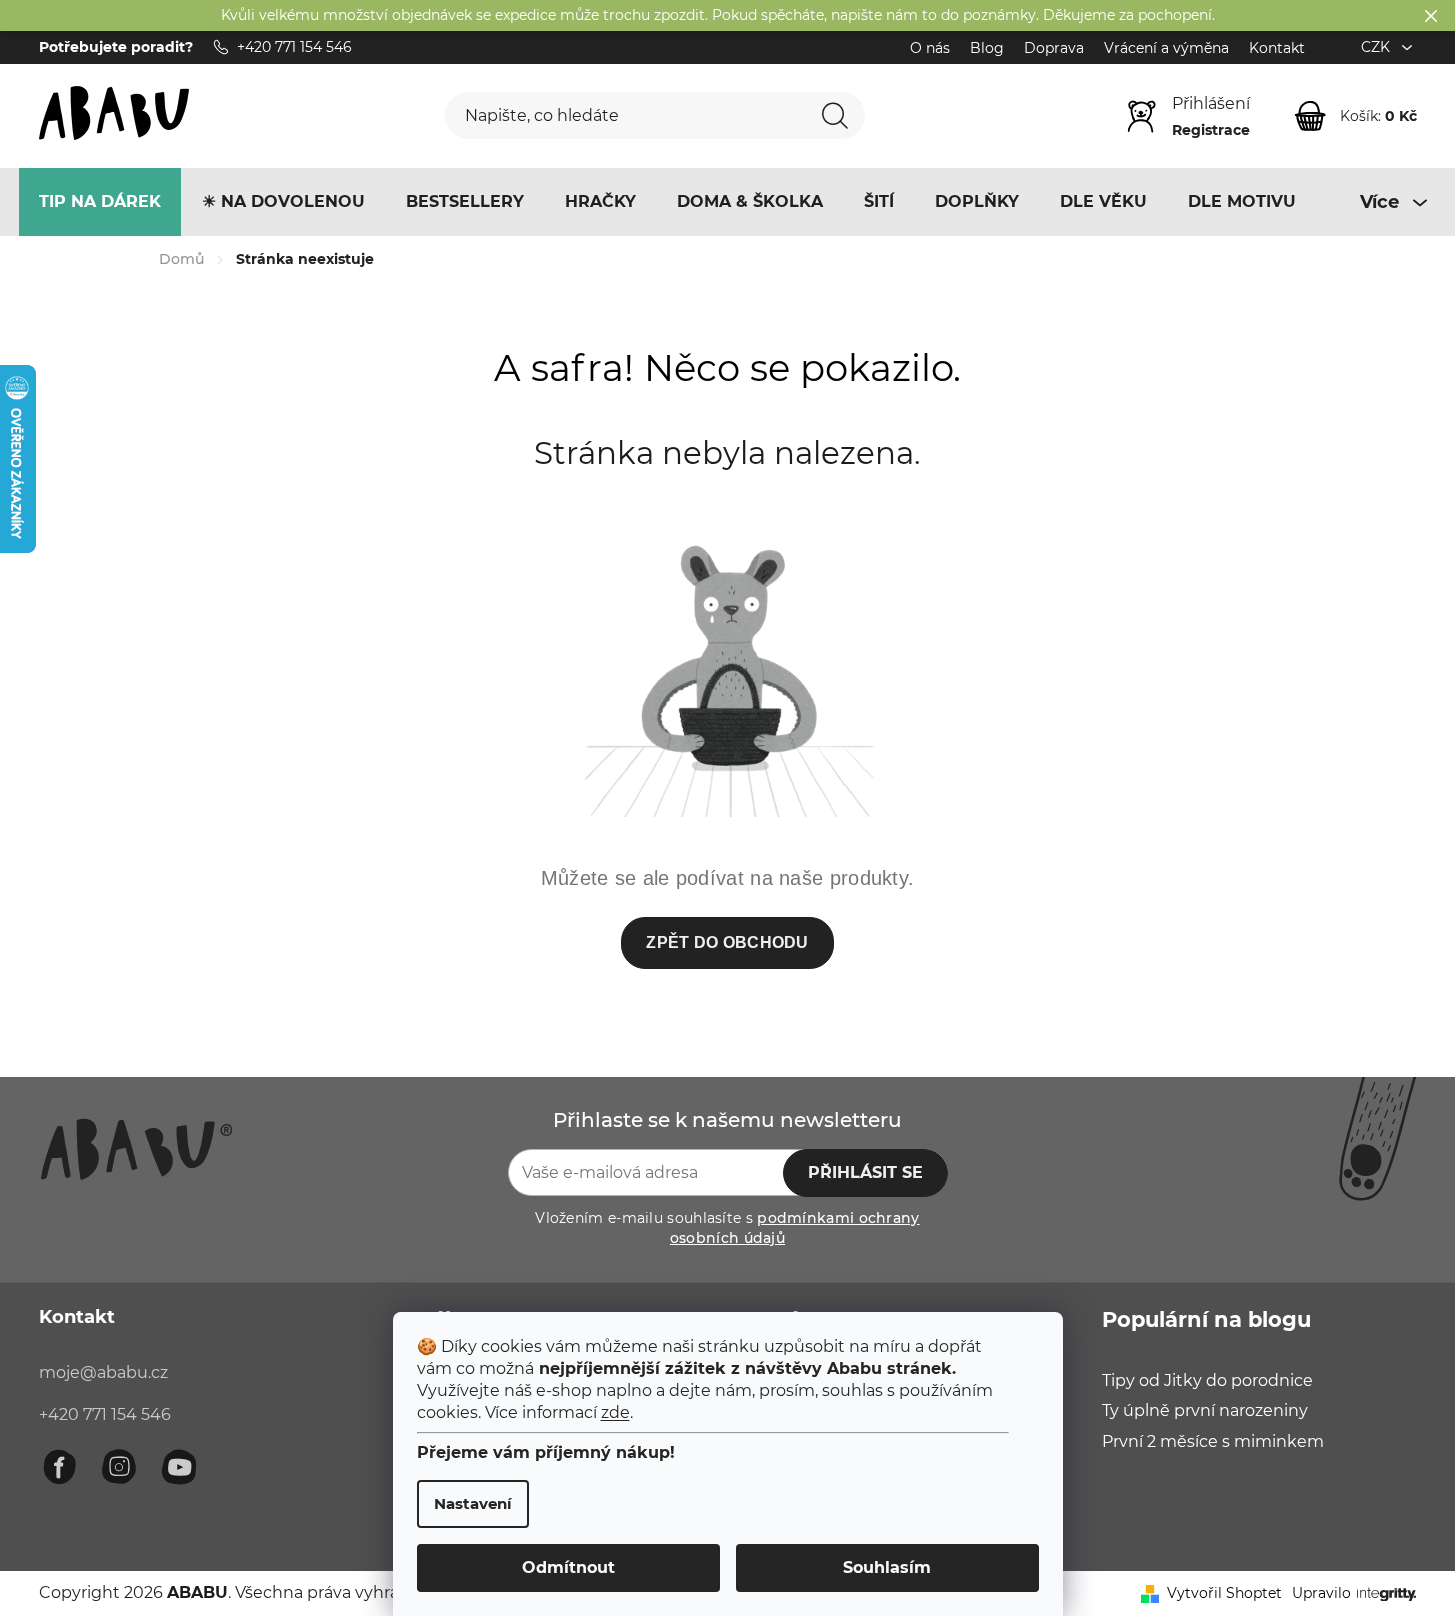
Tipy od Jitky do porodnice (1207, 1380)
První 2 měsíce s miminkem (1213, 1441)
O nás (930, 48)
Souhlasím (887, 1567)
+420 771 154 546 (105, 1414)
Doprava (1054, 48)
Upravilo (1321, 1593)
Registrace (1211, 130)
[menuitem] (100, 202)
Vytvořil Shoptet (1224, 1593)
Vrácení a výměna (1166, 48)
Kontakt (1277, 48)
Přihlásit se (865, 1172)
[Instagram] (119, 1467)
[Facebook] (59, 1467)
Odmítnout (568, 1567)
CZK (1377, 47)
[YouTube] (179, 1467)
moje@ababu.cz (103, 1372)
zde (615, 1412)
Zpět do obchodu (727, 942)
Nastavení (473, 1503)
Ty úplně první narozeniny (1205, 1410)
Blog (987, 48)
